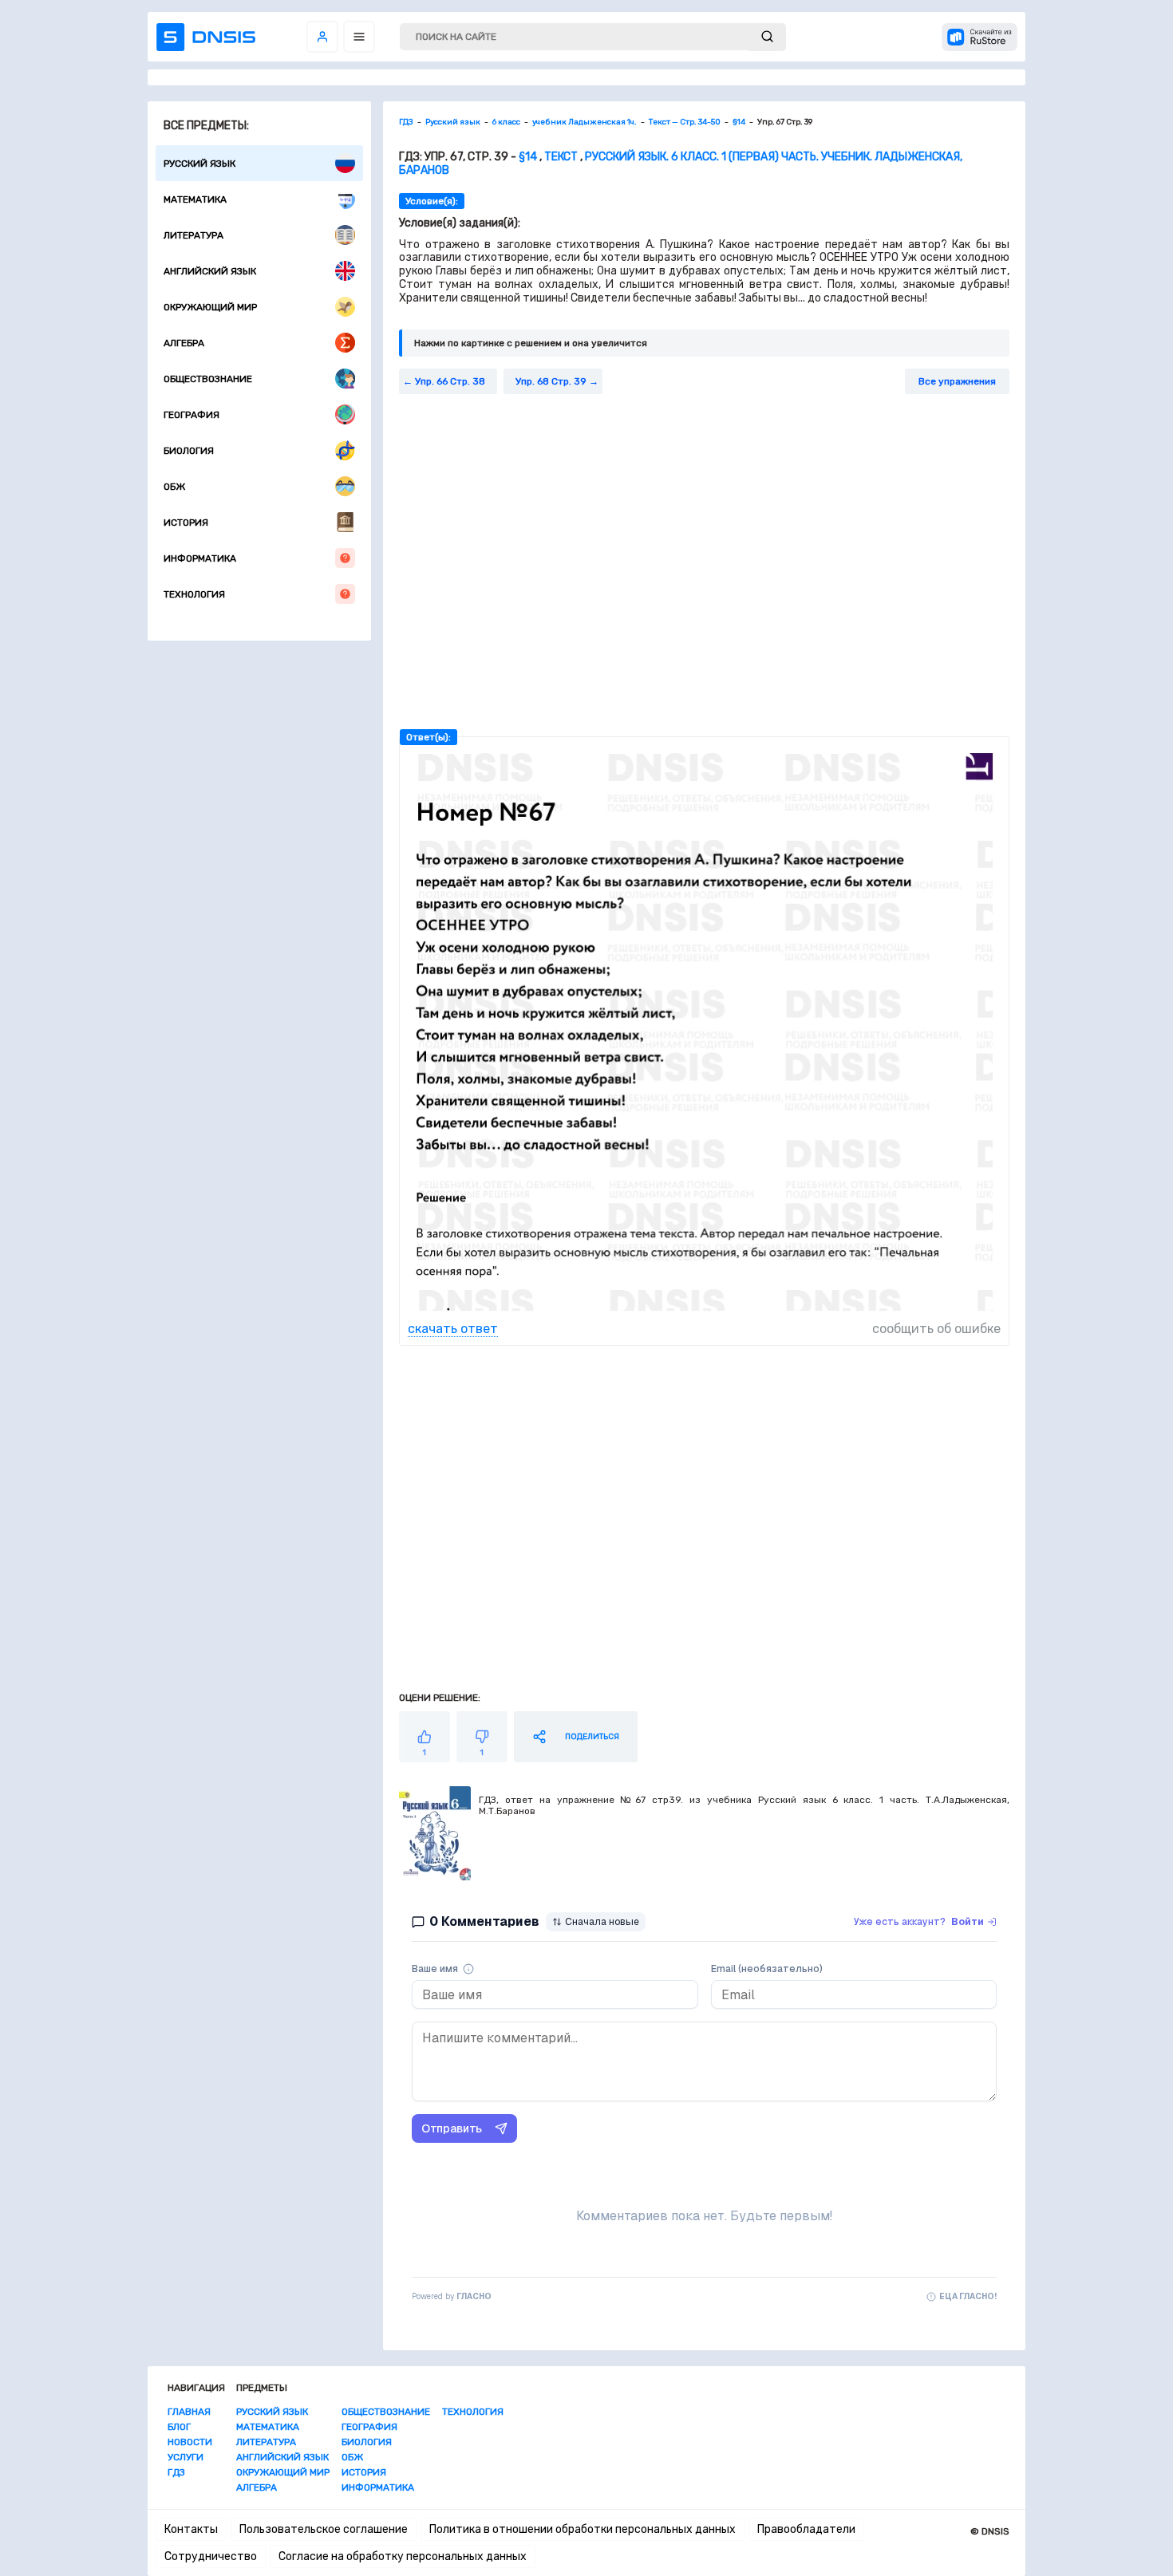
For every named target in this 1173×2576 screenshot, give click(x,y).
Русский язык (199, 164)
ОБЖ (174, 487)
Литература (194, 235)
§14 (528, 157)
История (186, 523)
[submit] (767, 37)
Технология (194, 594)
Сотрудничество (211, 2556)
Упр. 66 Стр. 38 (450, 381)
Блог (179, 2427)
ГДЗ (176, 2472)
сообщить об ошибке (936, 1329)
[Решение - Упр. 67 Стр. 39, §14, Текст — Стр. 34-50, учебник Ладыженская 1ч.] (704, 1314)
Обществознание (208, 379)
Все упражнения (957, 381)
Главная (189, 2412)
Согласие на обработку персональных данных (403, 2556)
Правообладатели (806, 2529)
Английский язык (210, 271)
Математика (195, 199)
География (192, 415)
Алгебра (184, 343)
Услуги (186, 2457)
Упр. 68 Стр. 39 (551, 381)
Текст (561, 157)
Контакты (191, 2529)
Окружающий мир (210, 307)
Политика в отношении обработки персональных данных (583, 2529)
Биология (189, 451)
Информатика (200, 558)
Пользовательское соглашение (324, 2529)
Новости (190, 2442)
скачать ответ (453, 1329)
